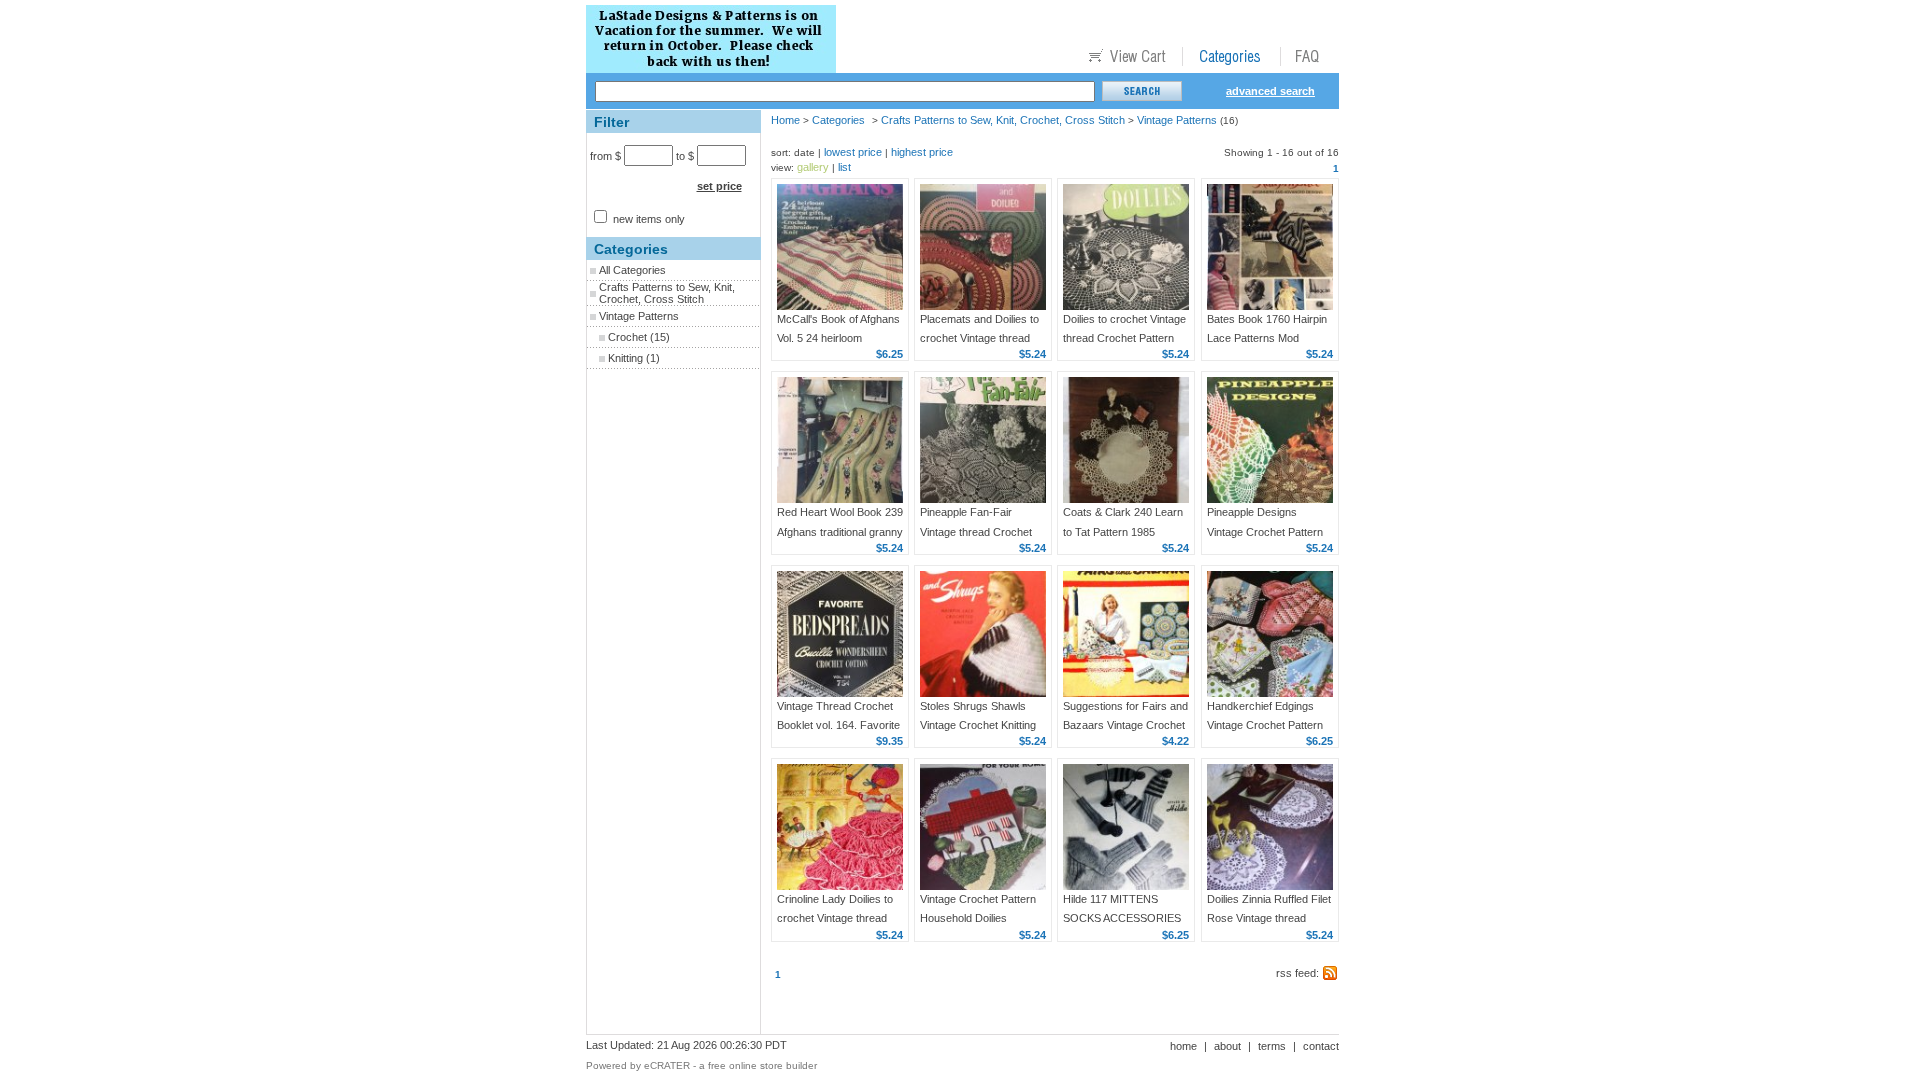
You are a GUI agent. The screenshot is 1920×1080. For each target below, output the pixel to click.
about (1227, 1046)
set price (719, 186)
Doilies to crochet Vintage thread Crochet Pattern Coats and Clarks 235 (1124, 338)
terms (1272, 1046)
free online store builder (762, 1065)
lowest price (853, 152)
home (1183, 1046)
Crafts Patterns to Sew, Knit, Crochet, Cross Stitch (667, 293)
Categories (838, 120)
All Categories (632, 270)
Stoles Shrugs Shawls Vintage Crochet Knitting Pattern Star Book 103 (978, 725)
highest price (922, 152)
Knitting (625, 358)
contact (1321, 1046)
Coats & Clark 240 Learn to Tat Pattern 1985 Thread (1123, 531)
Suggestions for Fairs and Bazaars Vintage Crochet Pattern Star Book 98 (1125, 725)
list (844, 167)
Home (785, 120)
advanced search (1270, 91)
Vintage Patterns (639, 316)
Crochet (627, 337)
